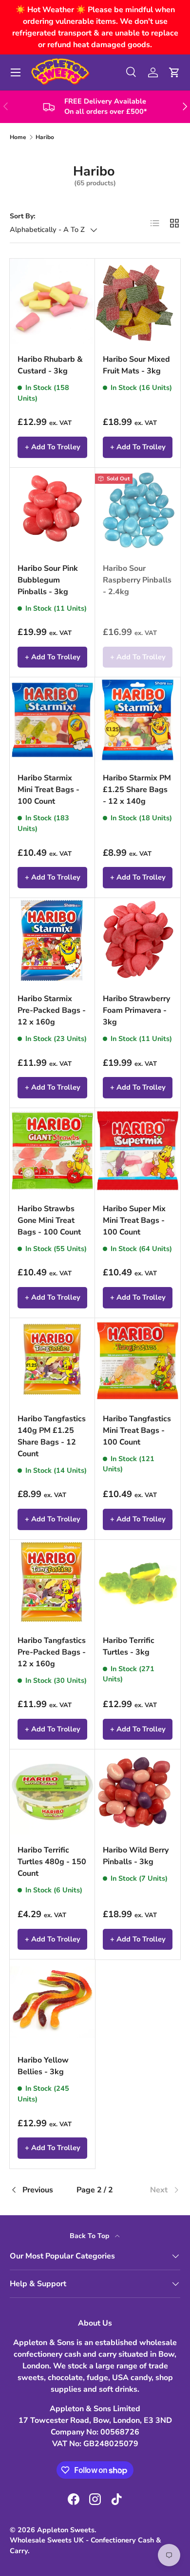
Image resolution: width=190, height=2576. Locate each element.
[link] (152, 2190)
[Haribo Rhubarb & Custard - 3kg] (52, 301)
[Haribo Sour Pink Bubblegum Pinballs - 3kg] (52, 510)
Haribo (45, 137)
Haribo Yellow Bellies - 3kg (43, 2066)
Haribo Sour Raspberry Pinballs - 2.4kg (137, 580)
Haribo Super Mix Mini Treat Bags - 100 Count (134, 1220)
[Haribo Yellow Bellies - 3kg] (52, 2002)
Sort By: (22, 216)
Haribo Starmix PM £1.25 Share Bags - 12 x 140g (137, 790)
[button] (174, 72)
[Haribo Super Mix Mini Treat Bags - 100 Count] (138, 1151)
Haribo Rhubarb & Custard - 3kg (50, 365)
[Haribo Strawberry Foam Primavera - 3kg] (138, 941)
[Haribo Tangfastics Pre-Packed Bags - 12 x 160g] (52, 1582)
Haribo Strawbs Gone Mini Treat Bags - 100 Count (49, 1220)
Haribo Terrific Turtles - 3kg (129, 1646)
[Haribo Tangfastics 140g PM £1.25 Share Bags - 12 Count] (52, 1361)
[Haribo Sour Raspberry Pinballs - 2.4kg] (138, 510)
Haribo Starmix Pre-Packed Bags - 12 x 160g (52, 1010)
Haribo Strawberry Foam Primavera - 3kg (136, 1010)
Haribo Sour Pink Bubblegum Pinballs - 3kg (48, 580)
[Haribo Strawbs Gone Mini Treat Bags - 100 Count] (52, 1151)
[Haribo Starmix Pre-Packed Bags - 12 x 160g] (52, 941)
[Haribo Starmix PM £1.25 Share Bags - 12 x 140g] (138, 720)
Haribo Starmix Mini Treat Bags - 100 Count (48, 790)
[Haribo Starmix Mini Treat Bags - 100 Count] (52, 720)
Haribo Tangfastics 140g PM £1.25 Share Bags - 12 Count (52, 1436)
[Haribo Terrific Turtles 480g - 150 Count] (52, 1792)
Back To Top (90, 2236)
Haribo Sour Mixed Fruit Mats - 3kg (136, 365)
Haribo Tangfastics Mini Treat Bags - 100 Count (137, 1430)
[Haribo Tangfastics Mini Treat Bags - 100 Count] (138, 1361)
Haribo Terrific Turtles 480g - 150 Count (52, 1862)
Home (18, 137)
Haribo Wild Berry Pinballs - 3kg (136, 1856)
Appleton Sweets (66, 2530)
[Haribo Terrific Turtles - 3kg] (138, 1582)
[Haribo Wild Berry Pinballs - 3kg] (138, 1792)
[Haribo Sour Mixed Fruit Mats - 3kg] (138, 301)
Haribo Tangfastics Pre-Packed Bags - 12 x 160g (52, 1652)
